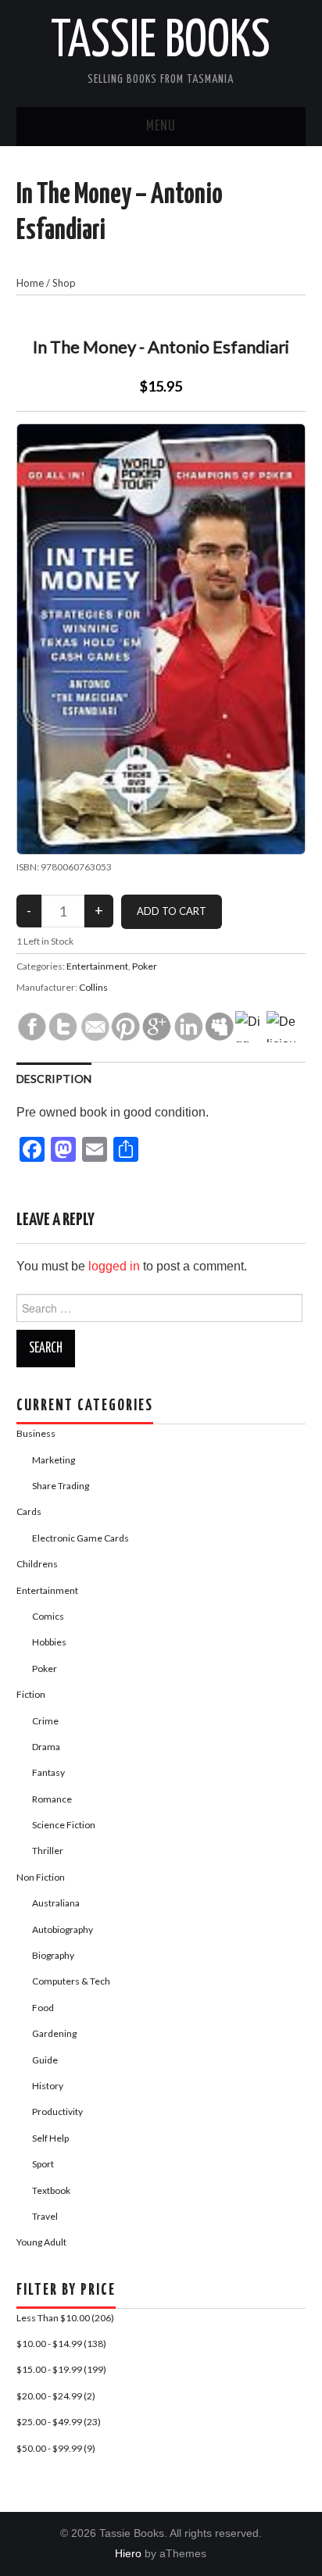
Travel (45, 2216)
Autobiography (63, 1929)
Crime (45, 1721)
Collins (93, 987)
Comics (48, 1616)
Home (30, 283)
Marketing (54, 1460)
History (48, 2086)
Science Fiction (64, 1825)
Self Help (50, 2138)
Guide (45, 2060)
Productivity (57, 2112)
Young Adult (41, 2242)
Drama (46, 1747)
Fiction (31, 1694)
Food (43, 2008)
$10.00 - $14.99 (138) (61, 2344)
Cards (29, 1511)
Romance (52, 1799)
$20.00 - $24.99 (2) (56, 2396)
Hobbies (49, 1642)
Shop (64, 283)
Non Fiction (41, 1877)
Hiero (128, 2553)
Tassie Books (161, 42)
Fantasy (48, 1772)
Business (36, 1433)
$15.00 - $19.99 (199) (61, 2369)
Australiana (56, 1903)
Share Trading (61, 1486)
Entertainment (97, 966)
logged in (114, 1266)
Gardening (54, 2033)
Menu (161, 127)
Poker (145, 966)
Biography (53, 1955)
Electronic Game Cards (80, 1538)
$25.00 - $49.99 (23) (59, 2422)
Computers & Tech (71, 1981)
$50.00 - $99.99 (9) (56, 2448)
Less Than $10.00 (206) (65, 2318)
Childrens (37, 1564)
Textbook (51, 2190)
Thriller (48, 1851)
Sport (43, 2164)
